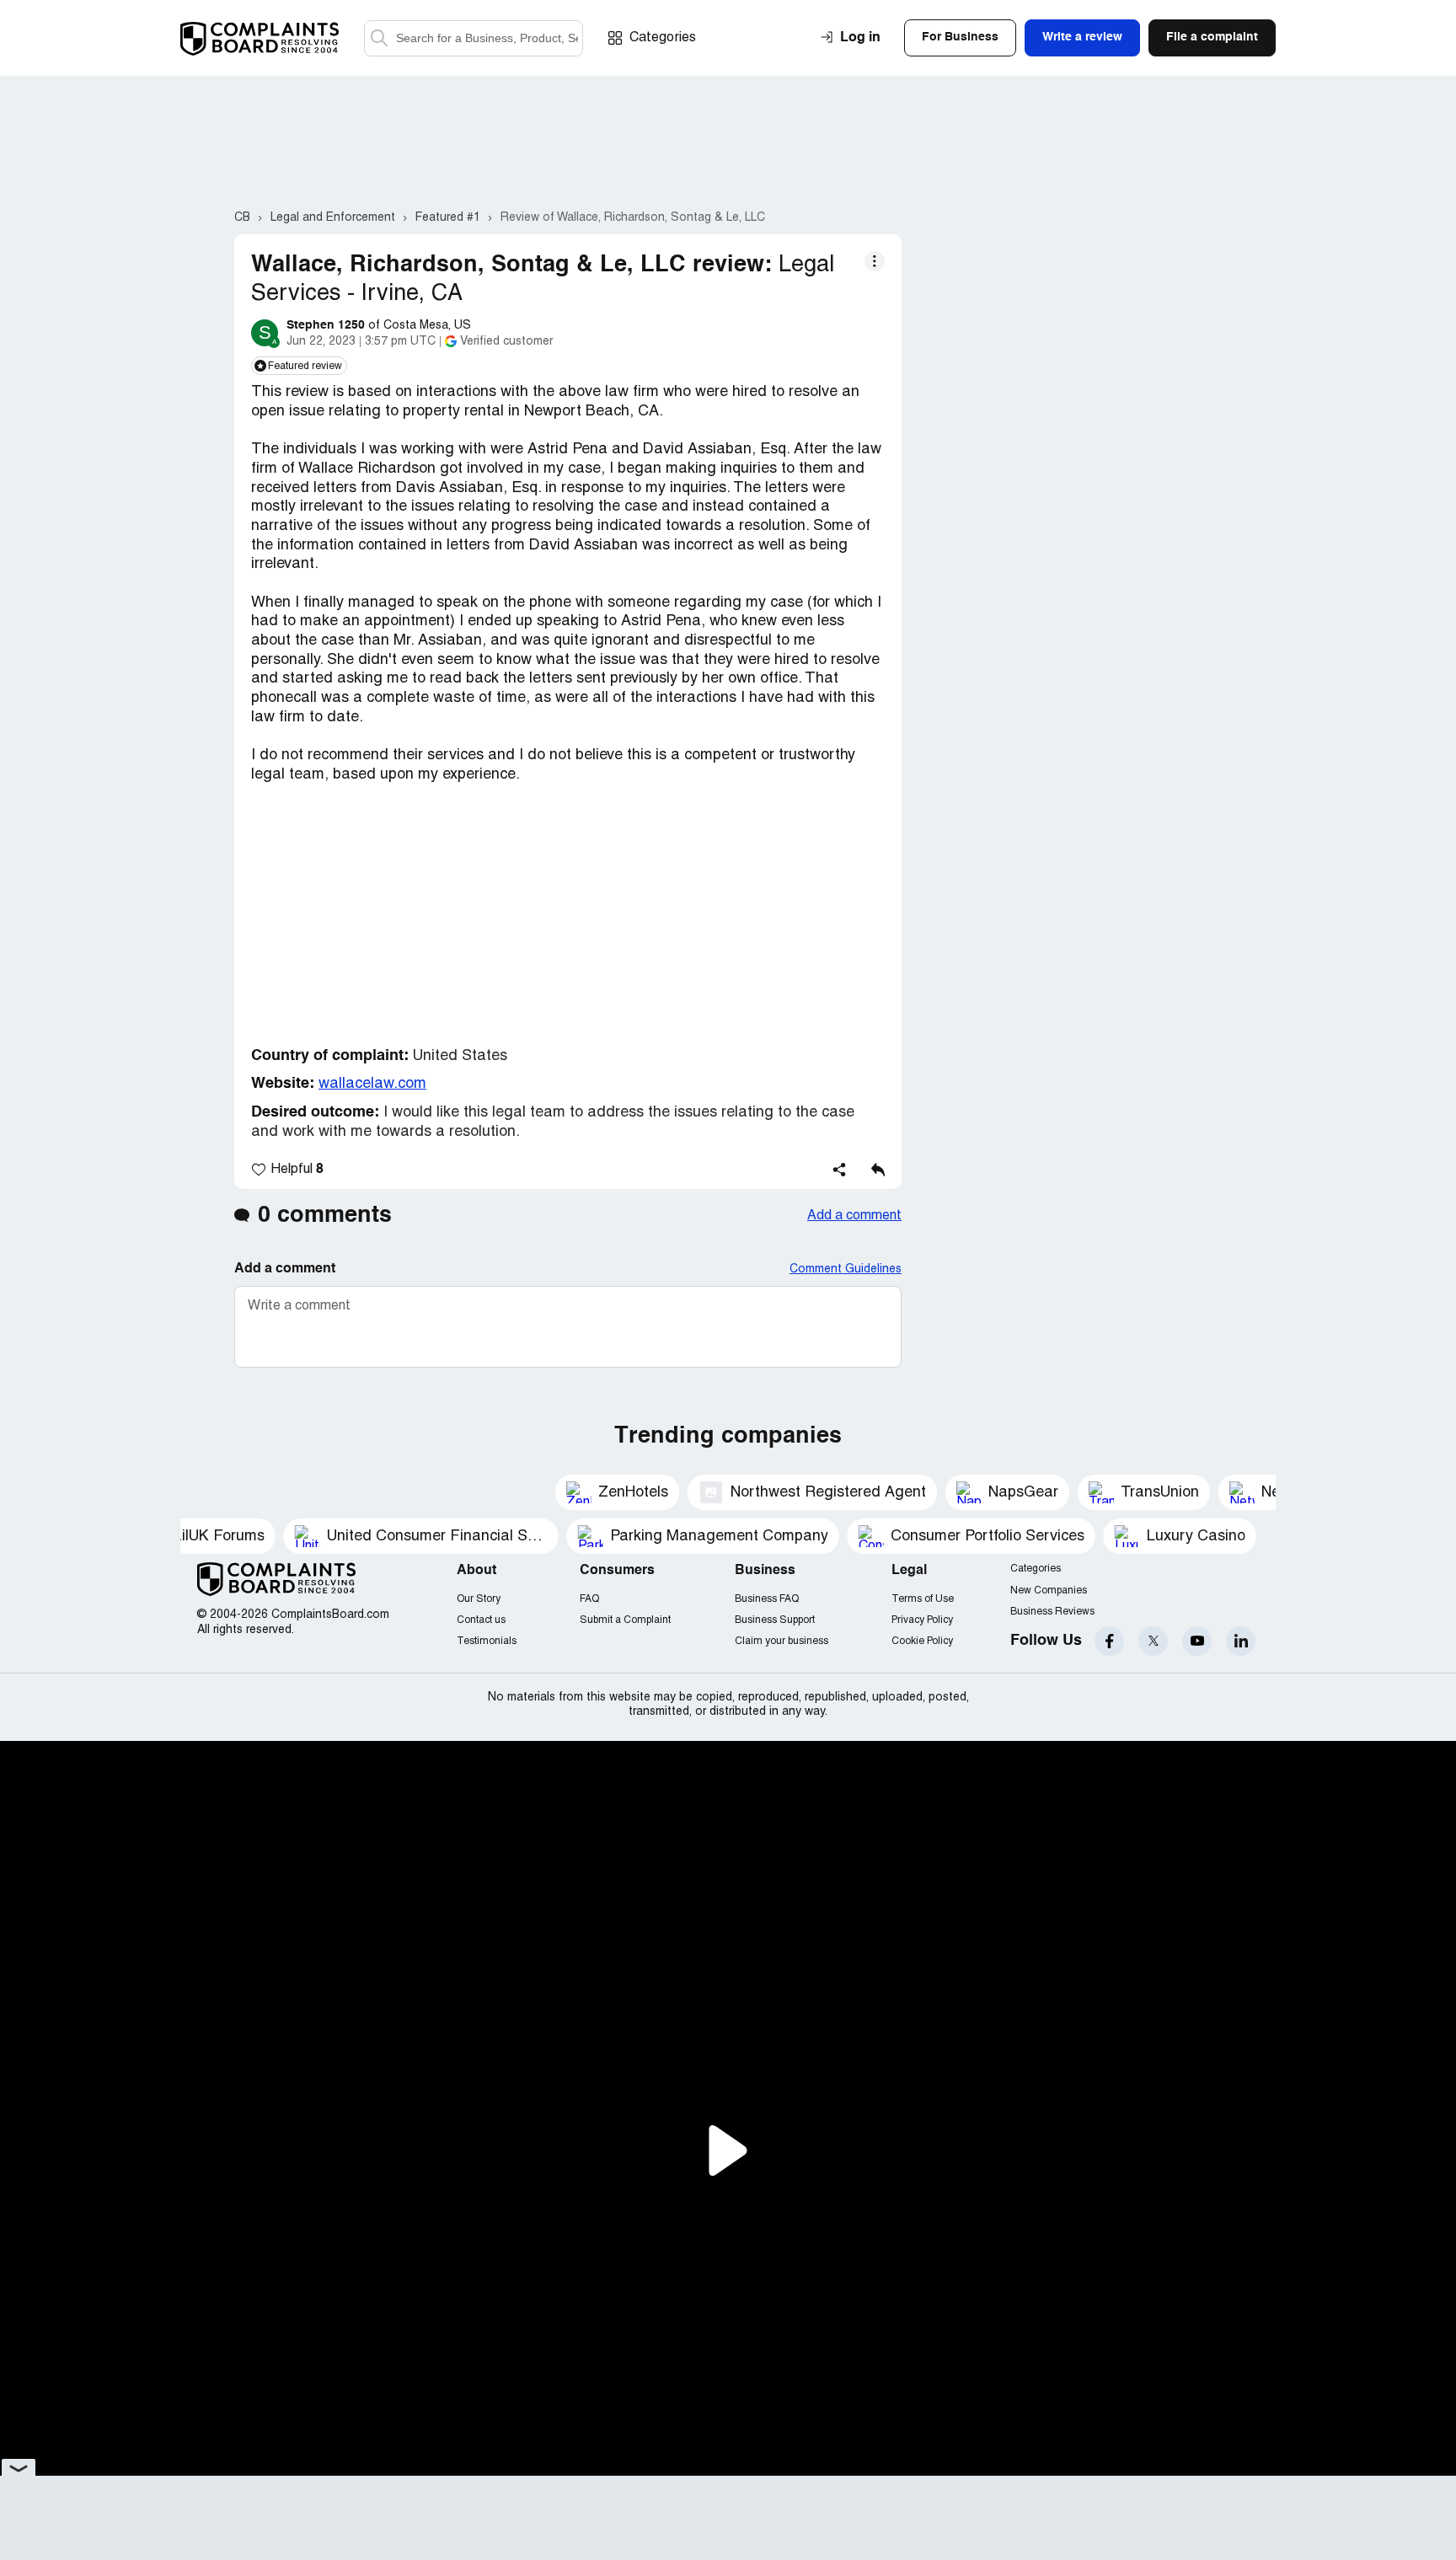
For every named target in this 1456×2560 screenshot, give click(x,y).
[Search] (474, 38)
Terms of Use (923, 1599)
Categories (663, 38)
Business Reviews (1052, 1612)
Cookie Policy (922, 1641)
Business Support (775, 1620)
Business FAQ (767, 1599)
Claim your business (782, 1641)
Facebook (1109, 1641)
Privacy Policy (922, 1620)
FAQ (589, 1599)
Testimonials (487, 1641)
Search (379, 38)
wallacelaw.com (372, 1084)
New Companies (1049, 1591)
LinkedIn (1241, 1641)
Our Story (479, 1599)
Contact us (481, 1620)
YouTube (1197, 1641)
